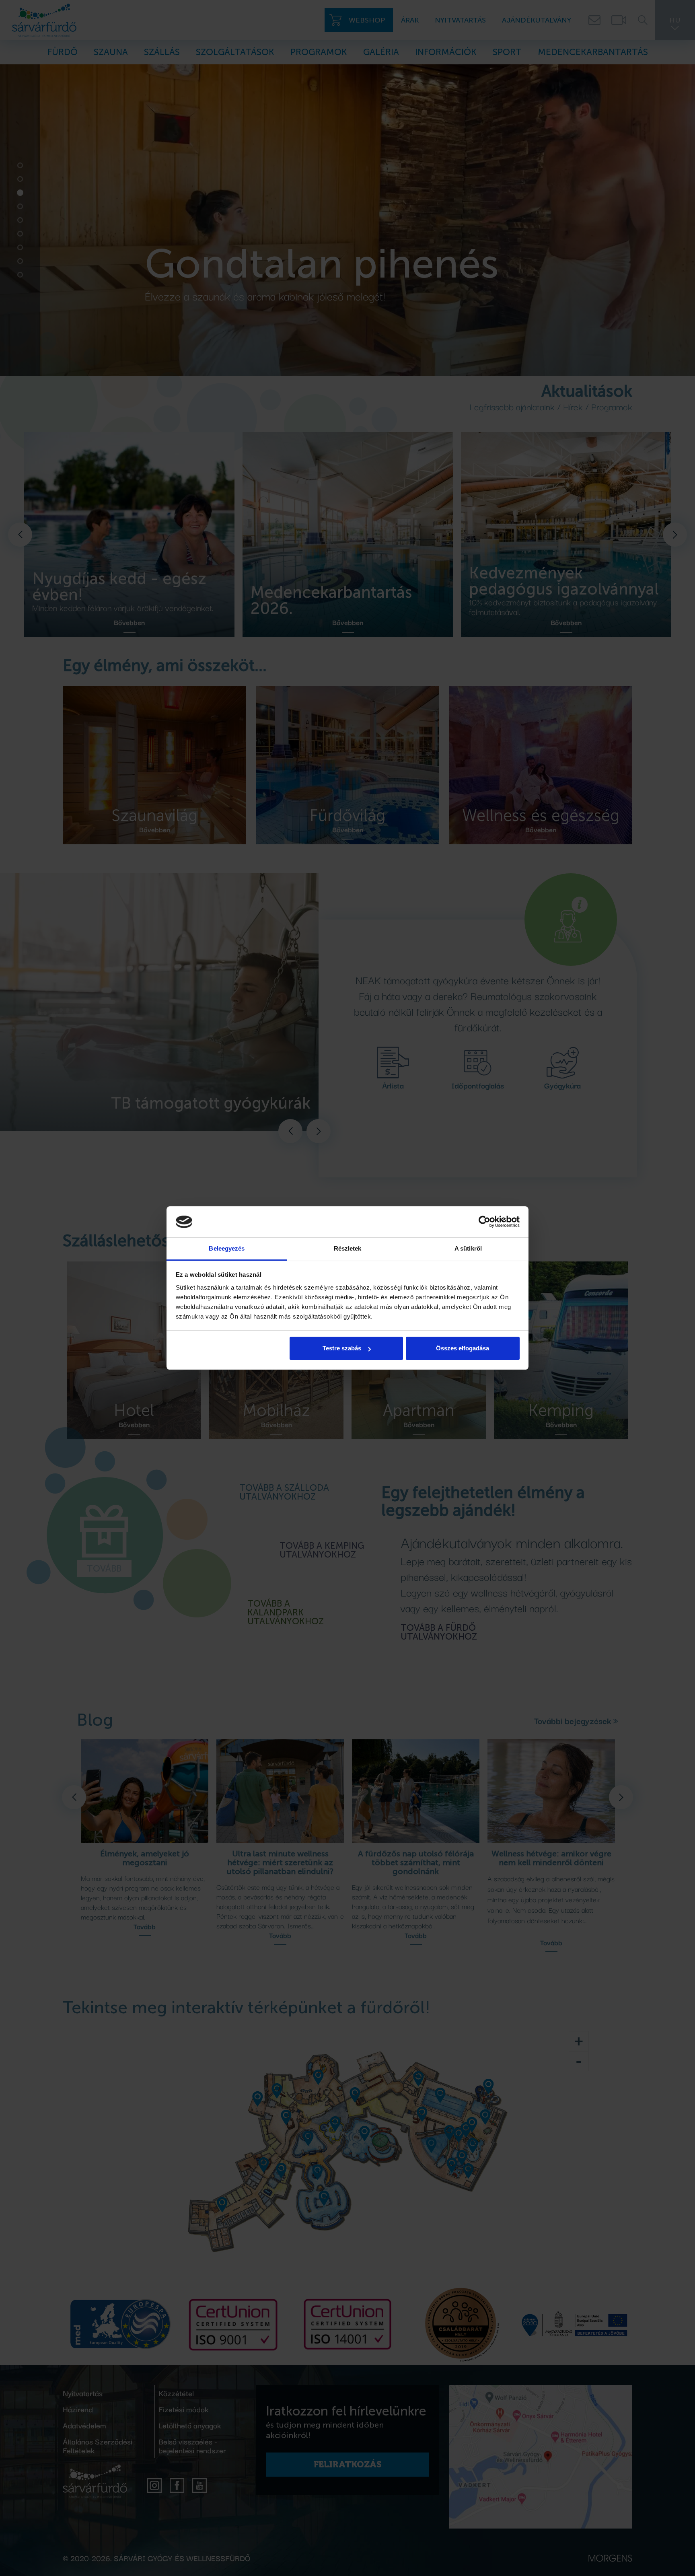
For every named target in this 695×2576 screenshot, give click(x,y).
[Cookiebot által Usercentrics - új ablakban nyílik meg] (484, 1222)
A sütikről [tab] (468, 1248)
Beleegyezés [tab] (227, 1248)
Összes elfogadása (463, 1348)
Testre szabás (342, 1348)
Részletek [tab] (348, 1248)
